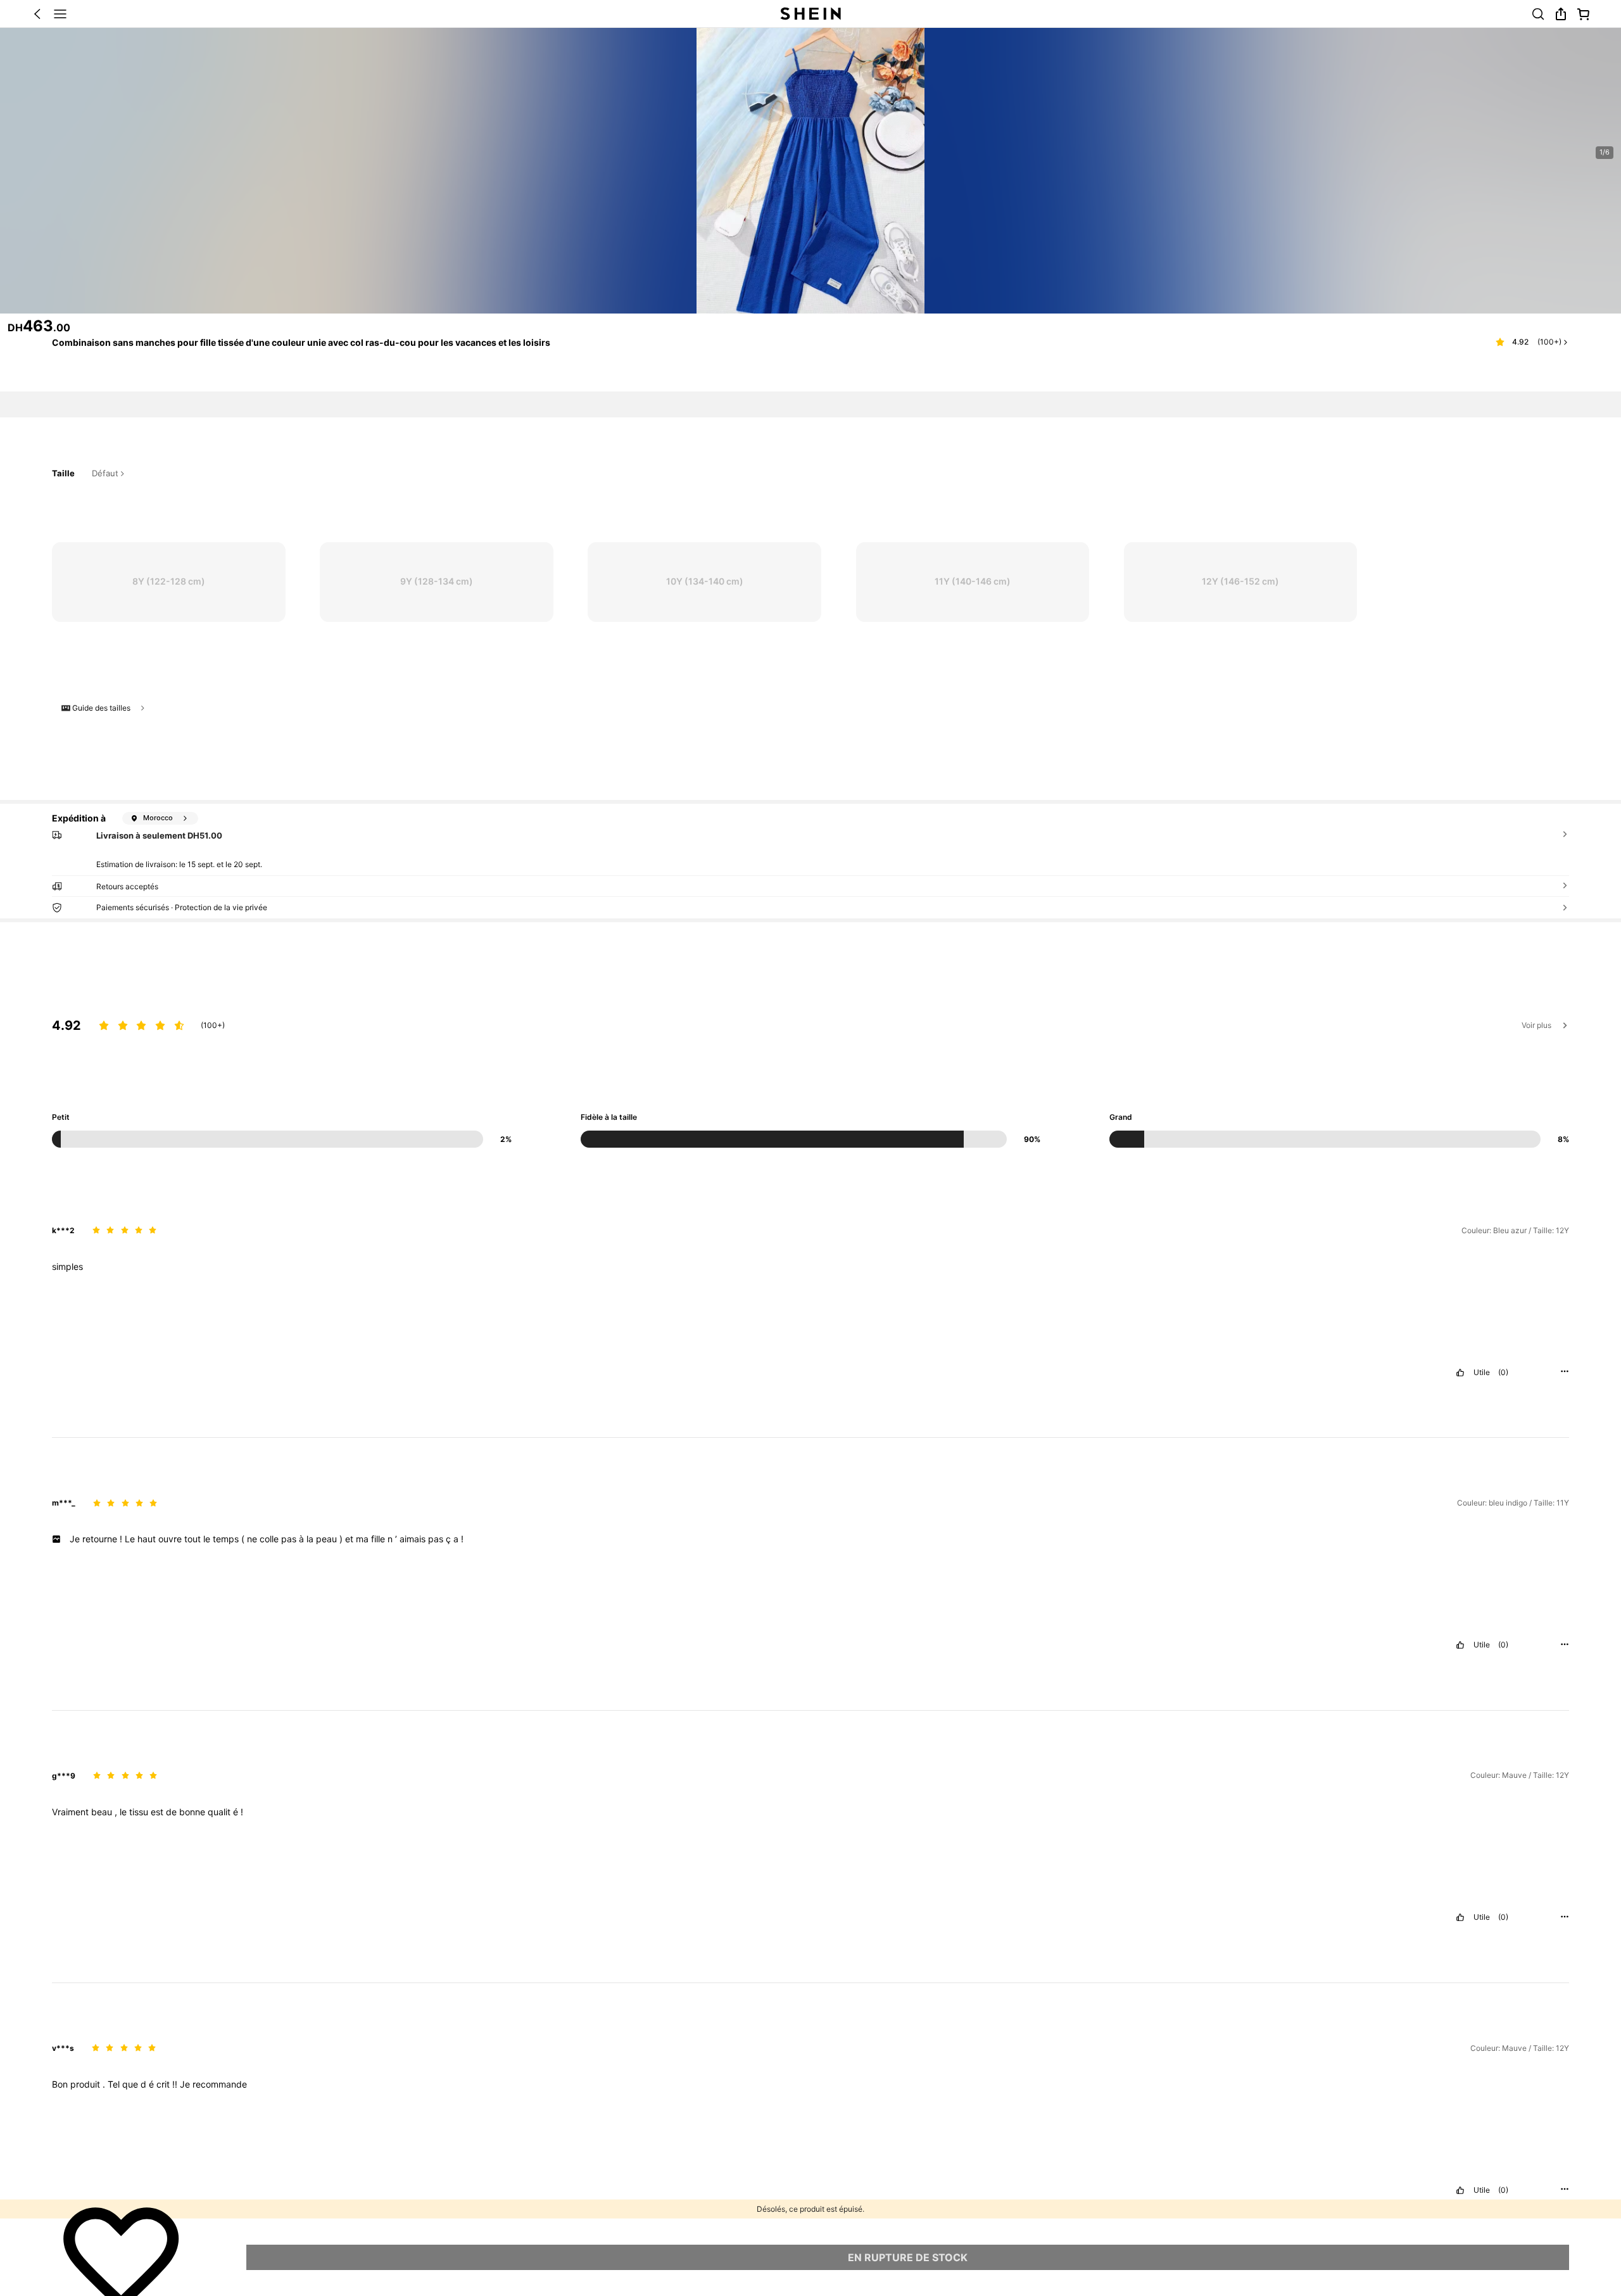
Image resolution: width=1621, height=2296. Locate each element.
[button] (773, 1871)
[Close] (1561, 144)
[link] (417, 1842)
